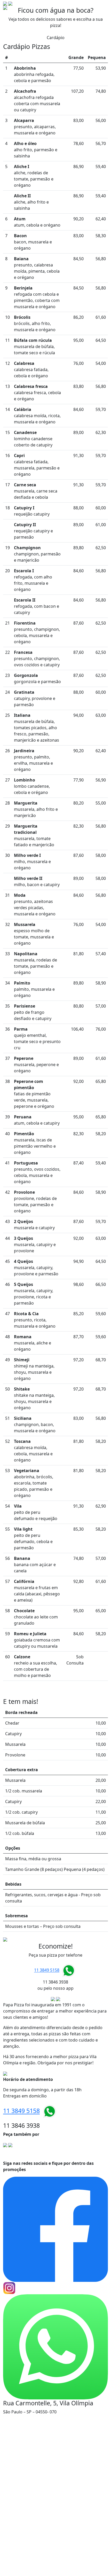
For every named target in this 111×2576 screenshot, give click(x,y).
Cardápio (56, 38)
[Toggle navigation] (101, 7)
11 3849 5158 (47, 1970)
